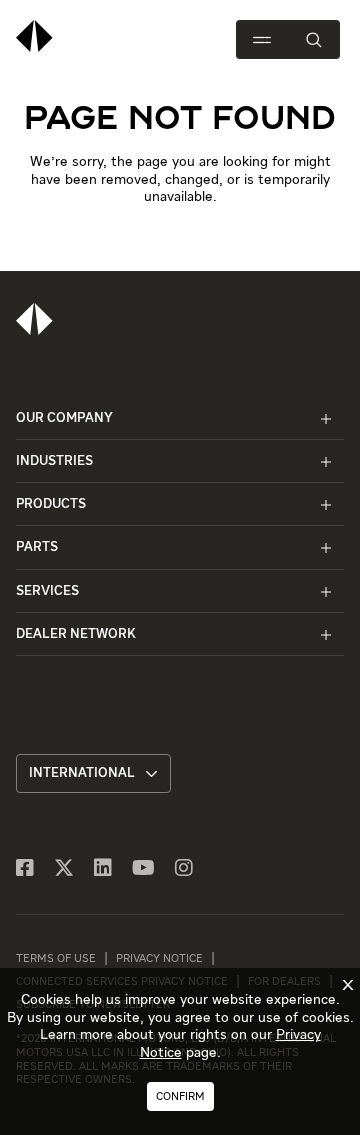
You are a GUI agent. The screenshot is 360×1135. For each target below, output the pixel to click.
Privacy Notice (159, 958)
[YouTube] (143, 869)
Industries (54, 461)
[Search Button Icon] (314, 39)
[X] (64, 869)
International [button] (82, 773)
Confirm (180, 1096)
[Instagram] (184, 869)
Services (47, 591)
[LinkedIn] (103, 869)
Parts (37, 547)
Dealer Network (76, 634)
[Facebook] (25, 869)
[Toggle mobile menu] (262, 40)
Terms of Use (56, 958)
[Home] (34, 319)
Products (51, 504)
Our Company (64, 418)
